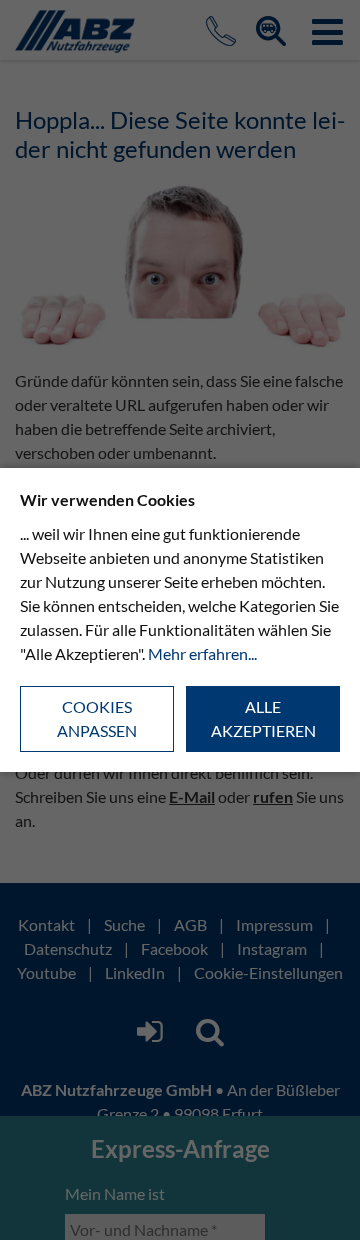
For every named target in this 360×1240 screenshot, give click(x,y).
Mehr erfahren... (202, 653)
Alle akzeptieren (263, 718)
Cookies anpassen (97, 718)
